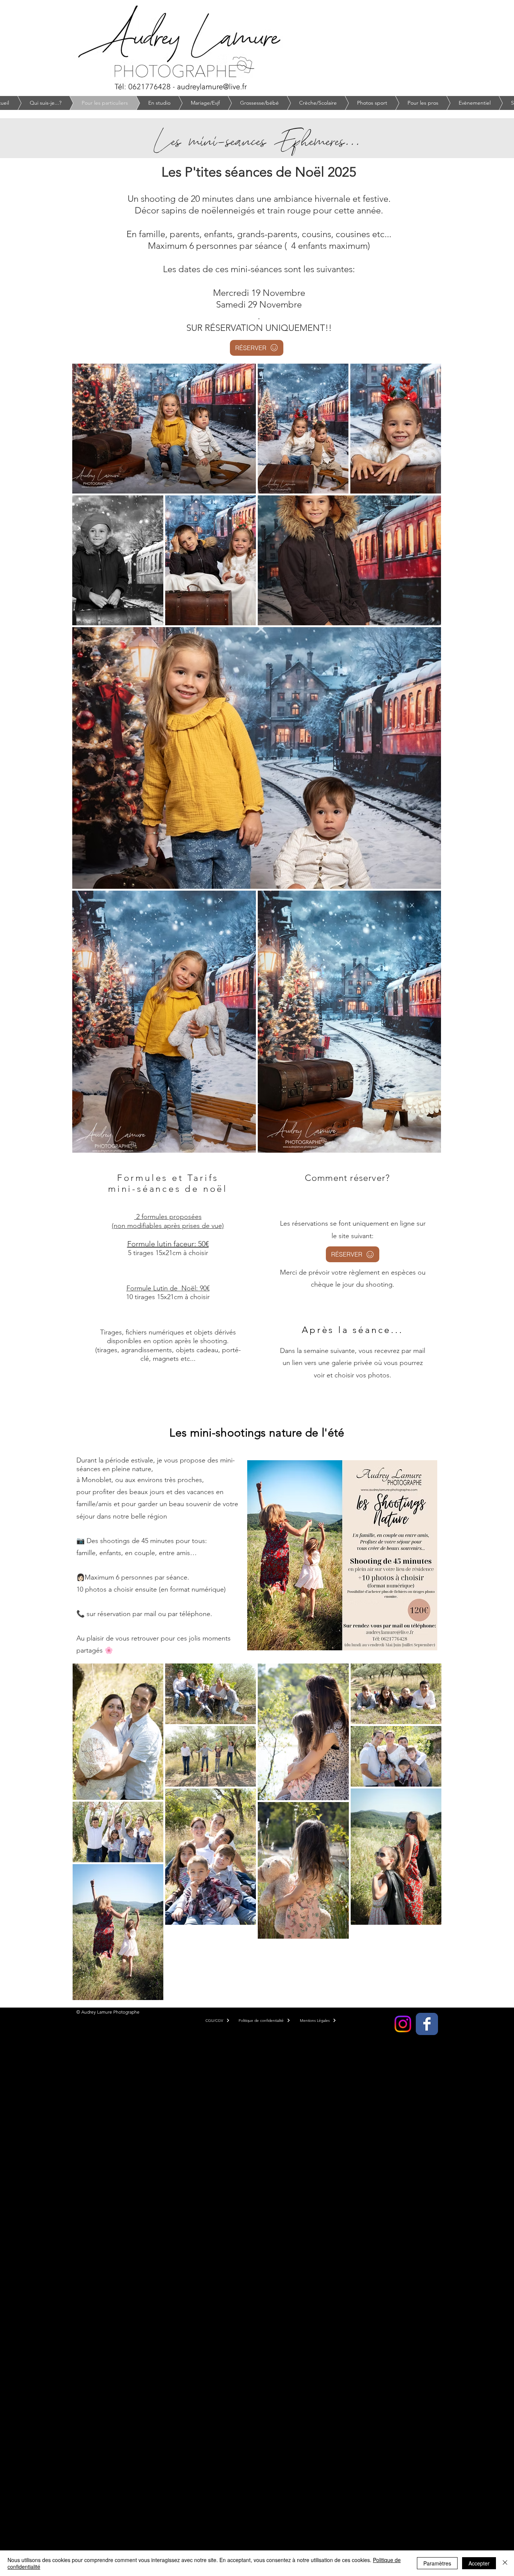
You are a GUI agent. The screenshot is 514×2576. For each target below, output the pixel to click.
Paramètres (437, 2563)
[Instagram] (403, 2024)
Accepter (479, 2563)
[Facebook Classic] (427, 2024)
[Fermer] (505, 2563)
